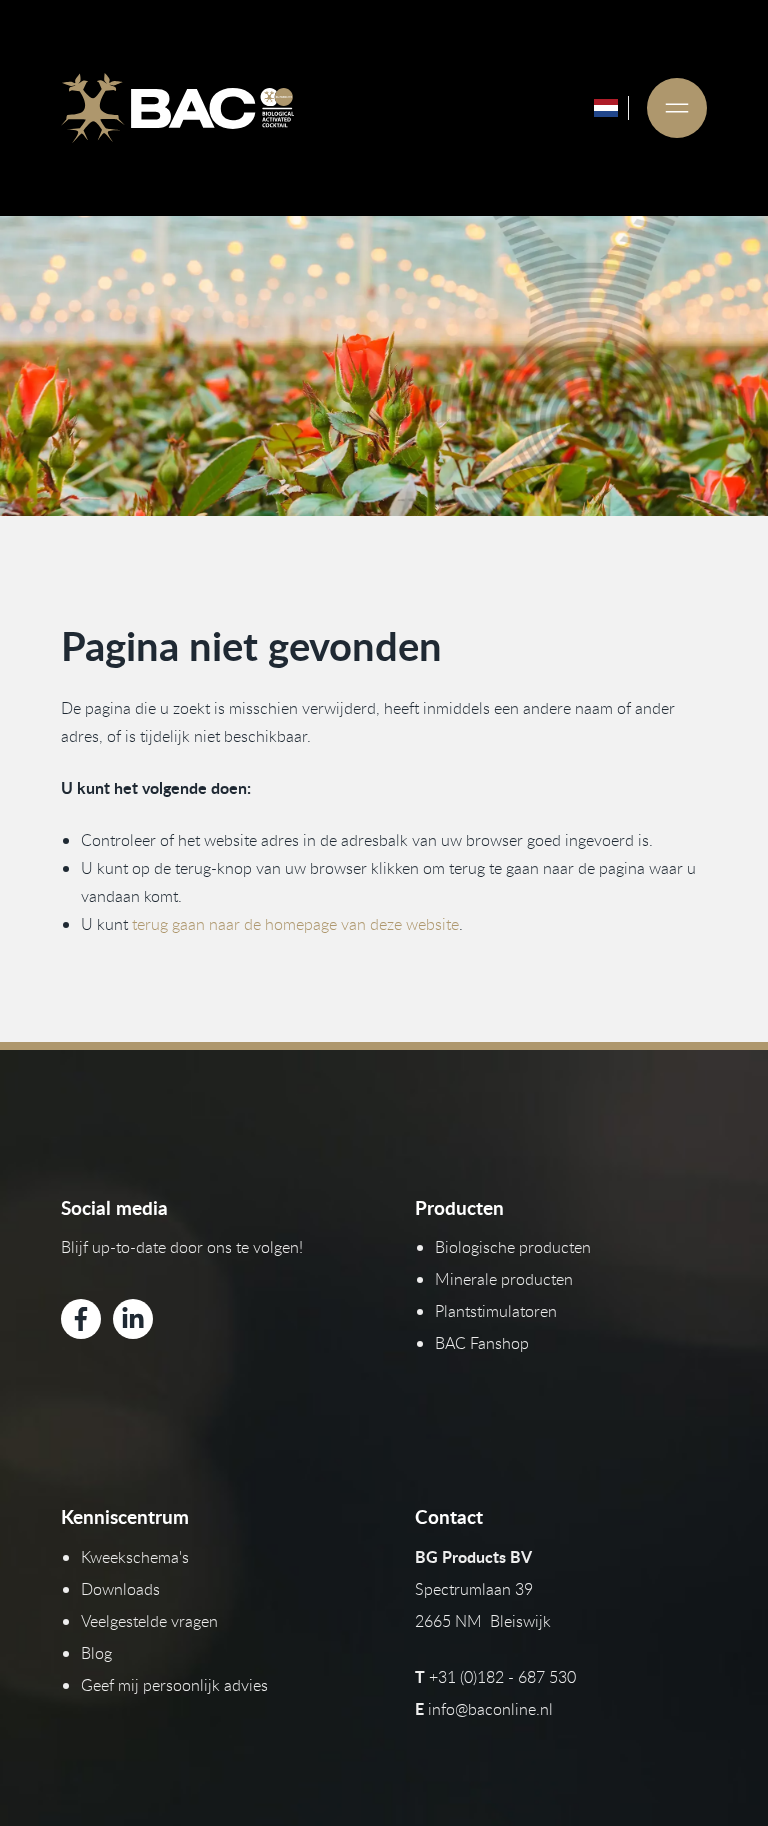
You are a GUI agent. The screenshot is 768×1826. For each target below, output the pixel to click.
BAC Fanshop (482, 1343)
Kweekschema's (135, 1557)
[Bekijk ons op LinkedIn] (133, 1319)
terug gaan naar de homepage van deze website (295, 924)
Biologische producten (513, 1247)
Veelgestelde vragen (149, 1621)
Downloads (120, 1589)
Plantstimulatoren (496, 1311)
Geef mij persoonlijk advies (174, 1685)
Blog (96, 1653)
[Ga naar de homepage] (177, 108)
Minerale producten (504, 1279)
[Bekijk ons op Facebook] (81, 1319)
